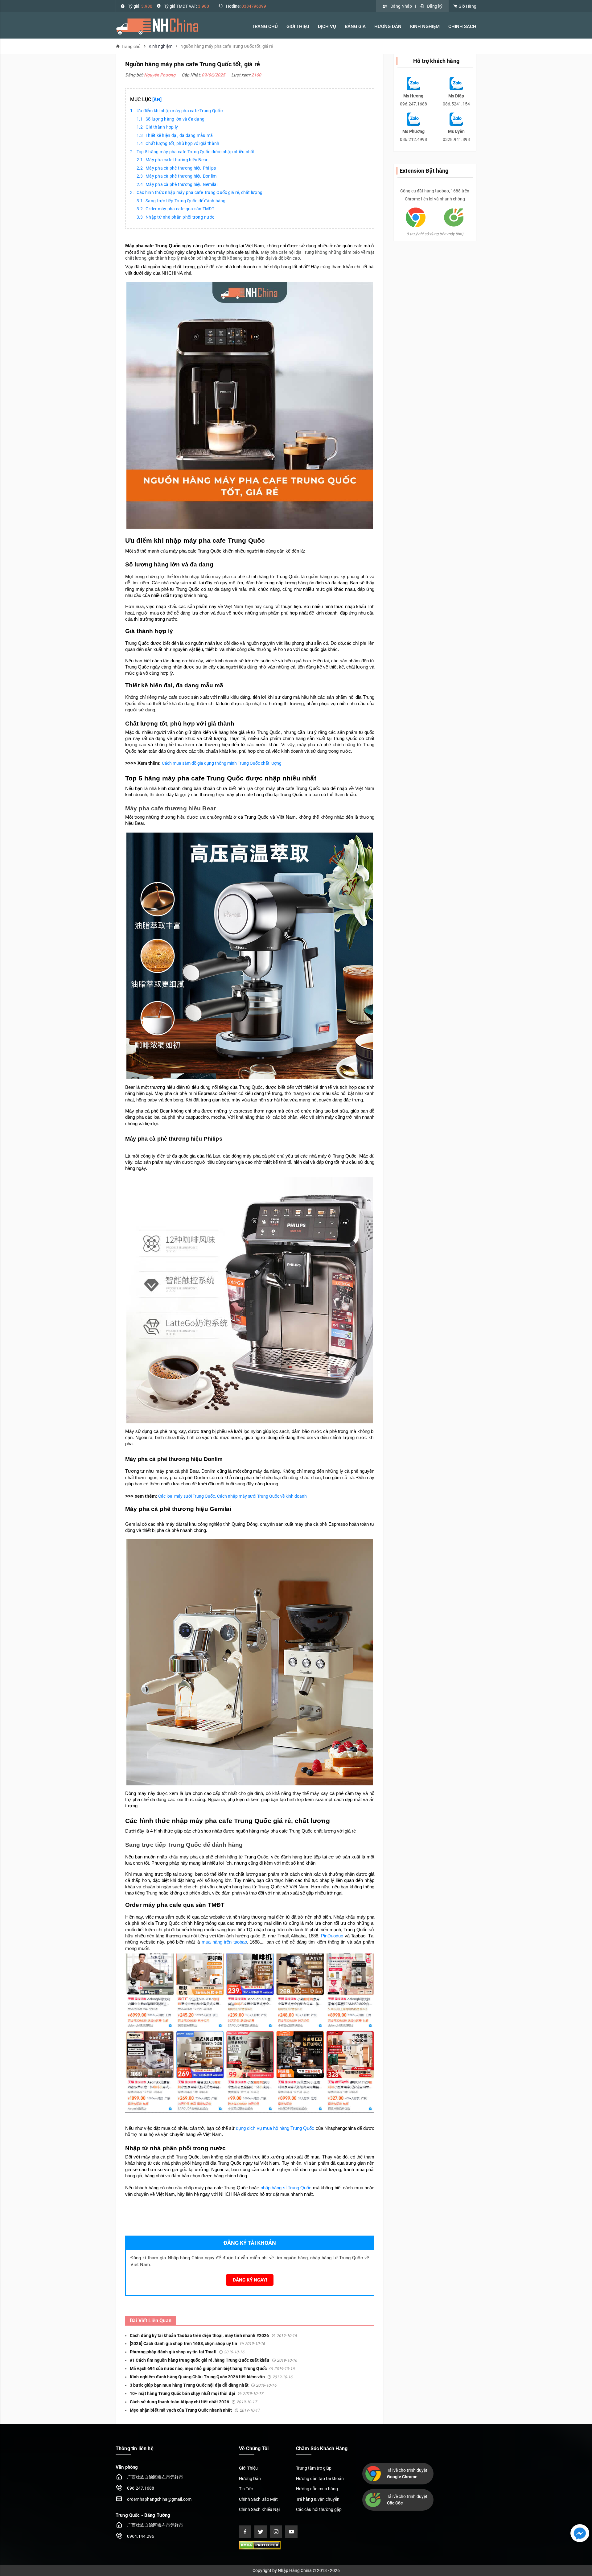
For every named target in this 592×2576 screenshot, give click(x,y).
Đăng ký (435, 6)
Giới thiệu (298, 27)
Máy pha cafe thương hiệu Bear (177, 160)
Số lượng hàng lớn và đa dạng (175, 119)
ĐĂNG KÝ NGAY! (250, 2280)
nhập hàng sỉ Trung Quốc (286, 2188)
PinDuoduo (332, 1936)
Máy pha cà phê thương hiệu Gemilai (182, 184)
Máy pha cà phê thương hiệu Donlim (181, 176)
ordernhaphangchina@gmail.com (159, 2499)
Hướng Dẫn (388, 27)
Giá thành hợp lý (162, 127)
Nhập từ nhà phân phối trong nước (180, 217)
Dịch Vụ (327, 27)
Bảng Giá (355, 27)
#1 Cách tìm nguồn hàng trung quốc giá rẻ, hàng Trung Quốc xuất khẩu (213, 2360)
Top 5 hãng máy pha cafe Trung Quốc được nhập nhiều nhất (196, 152)
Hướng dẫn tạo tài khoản (320, 2479)
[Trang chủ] (157, 26)
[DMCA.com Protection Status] (260, 2545)
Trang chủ (131, 46)
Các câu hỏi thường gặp (319, 2509)
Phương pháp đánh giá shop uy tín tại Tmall (187, 2352)
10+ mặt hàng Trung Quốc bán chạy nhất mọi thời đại (196, 2393)
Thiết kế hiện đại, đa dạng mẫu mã (179, 135)
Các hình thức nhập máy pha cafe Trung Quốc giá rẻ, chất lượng (199, 192)
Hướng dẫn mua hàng (317, 2489)
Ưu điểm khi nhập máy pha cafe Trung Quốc (180, 111)
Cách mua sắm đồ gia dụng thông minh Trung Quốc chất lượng (222, 763)
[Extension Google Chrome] (416, 217)
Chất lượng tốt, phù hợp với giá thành (182, 143)
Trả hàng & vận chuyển (318, 2499)
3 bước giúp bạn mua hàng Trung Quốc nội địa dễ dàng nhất (203, 2385)
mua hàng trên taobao (224, 1942)
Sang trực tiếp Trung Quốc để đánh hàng (186, 201)
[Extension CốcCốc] (454, 217)
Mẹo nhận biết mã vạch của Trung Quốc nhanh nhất (195, 2410)
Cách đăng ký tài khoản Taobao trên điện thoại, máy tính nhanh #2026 (213, 2335)
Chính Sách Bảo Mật (258, 2499)
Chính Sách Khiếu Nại (259, 2509)
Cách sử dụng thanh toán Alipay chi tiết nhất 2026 (193, 2402)
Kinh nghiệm (425, 27)
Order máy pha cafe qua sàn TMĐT (180, 209)
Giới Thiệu (248, 2468)
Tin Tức (246, 2489)
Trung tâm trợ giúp (314, 2468)
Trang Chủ (265, 27)
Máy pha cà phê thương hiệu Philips (181, 168)
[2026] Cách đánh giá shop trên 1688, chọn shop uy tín (197, 2344)
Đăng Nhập (401, 6)
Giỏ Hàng (467, 6)
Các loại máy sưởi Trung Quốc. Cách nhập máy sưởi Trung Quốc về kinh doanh (232, 1496)
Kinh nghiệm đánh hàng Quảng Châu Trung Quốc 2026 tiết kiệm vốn (211, 2377)
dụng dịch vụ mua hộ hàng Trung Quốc (276, 2128)
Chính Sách (462, 27)
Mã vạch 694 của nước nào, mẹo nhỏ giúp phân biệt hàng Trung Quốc (212, 2368)
